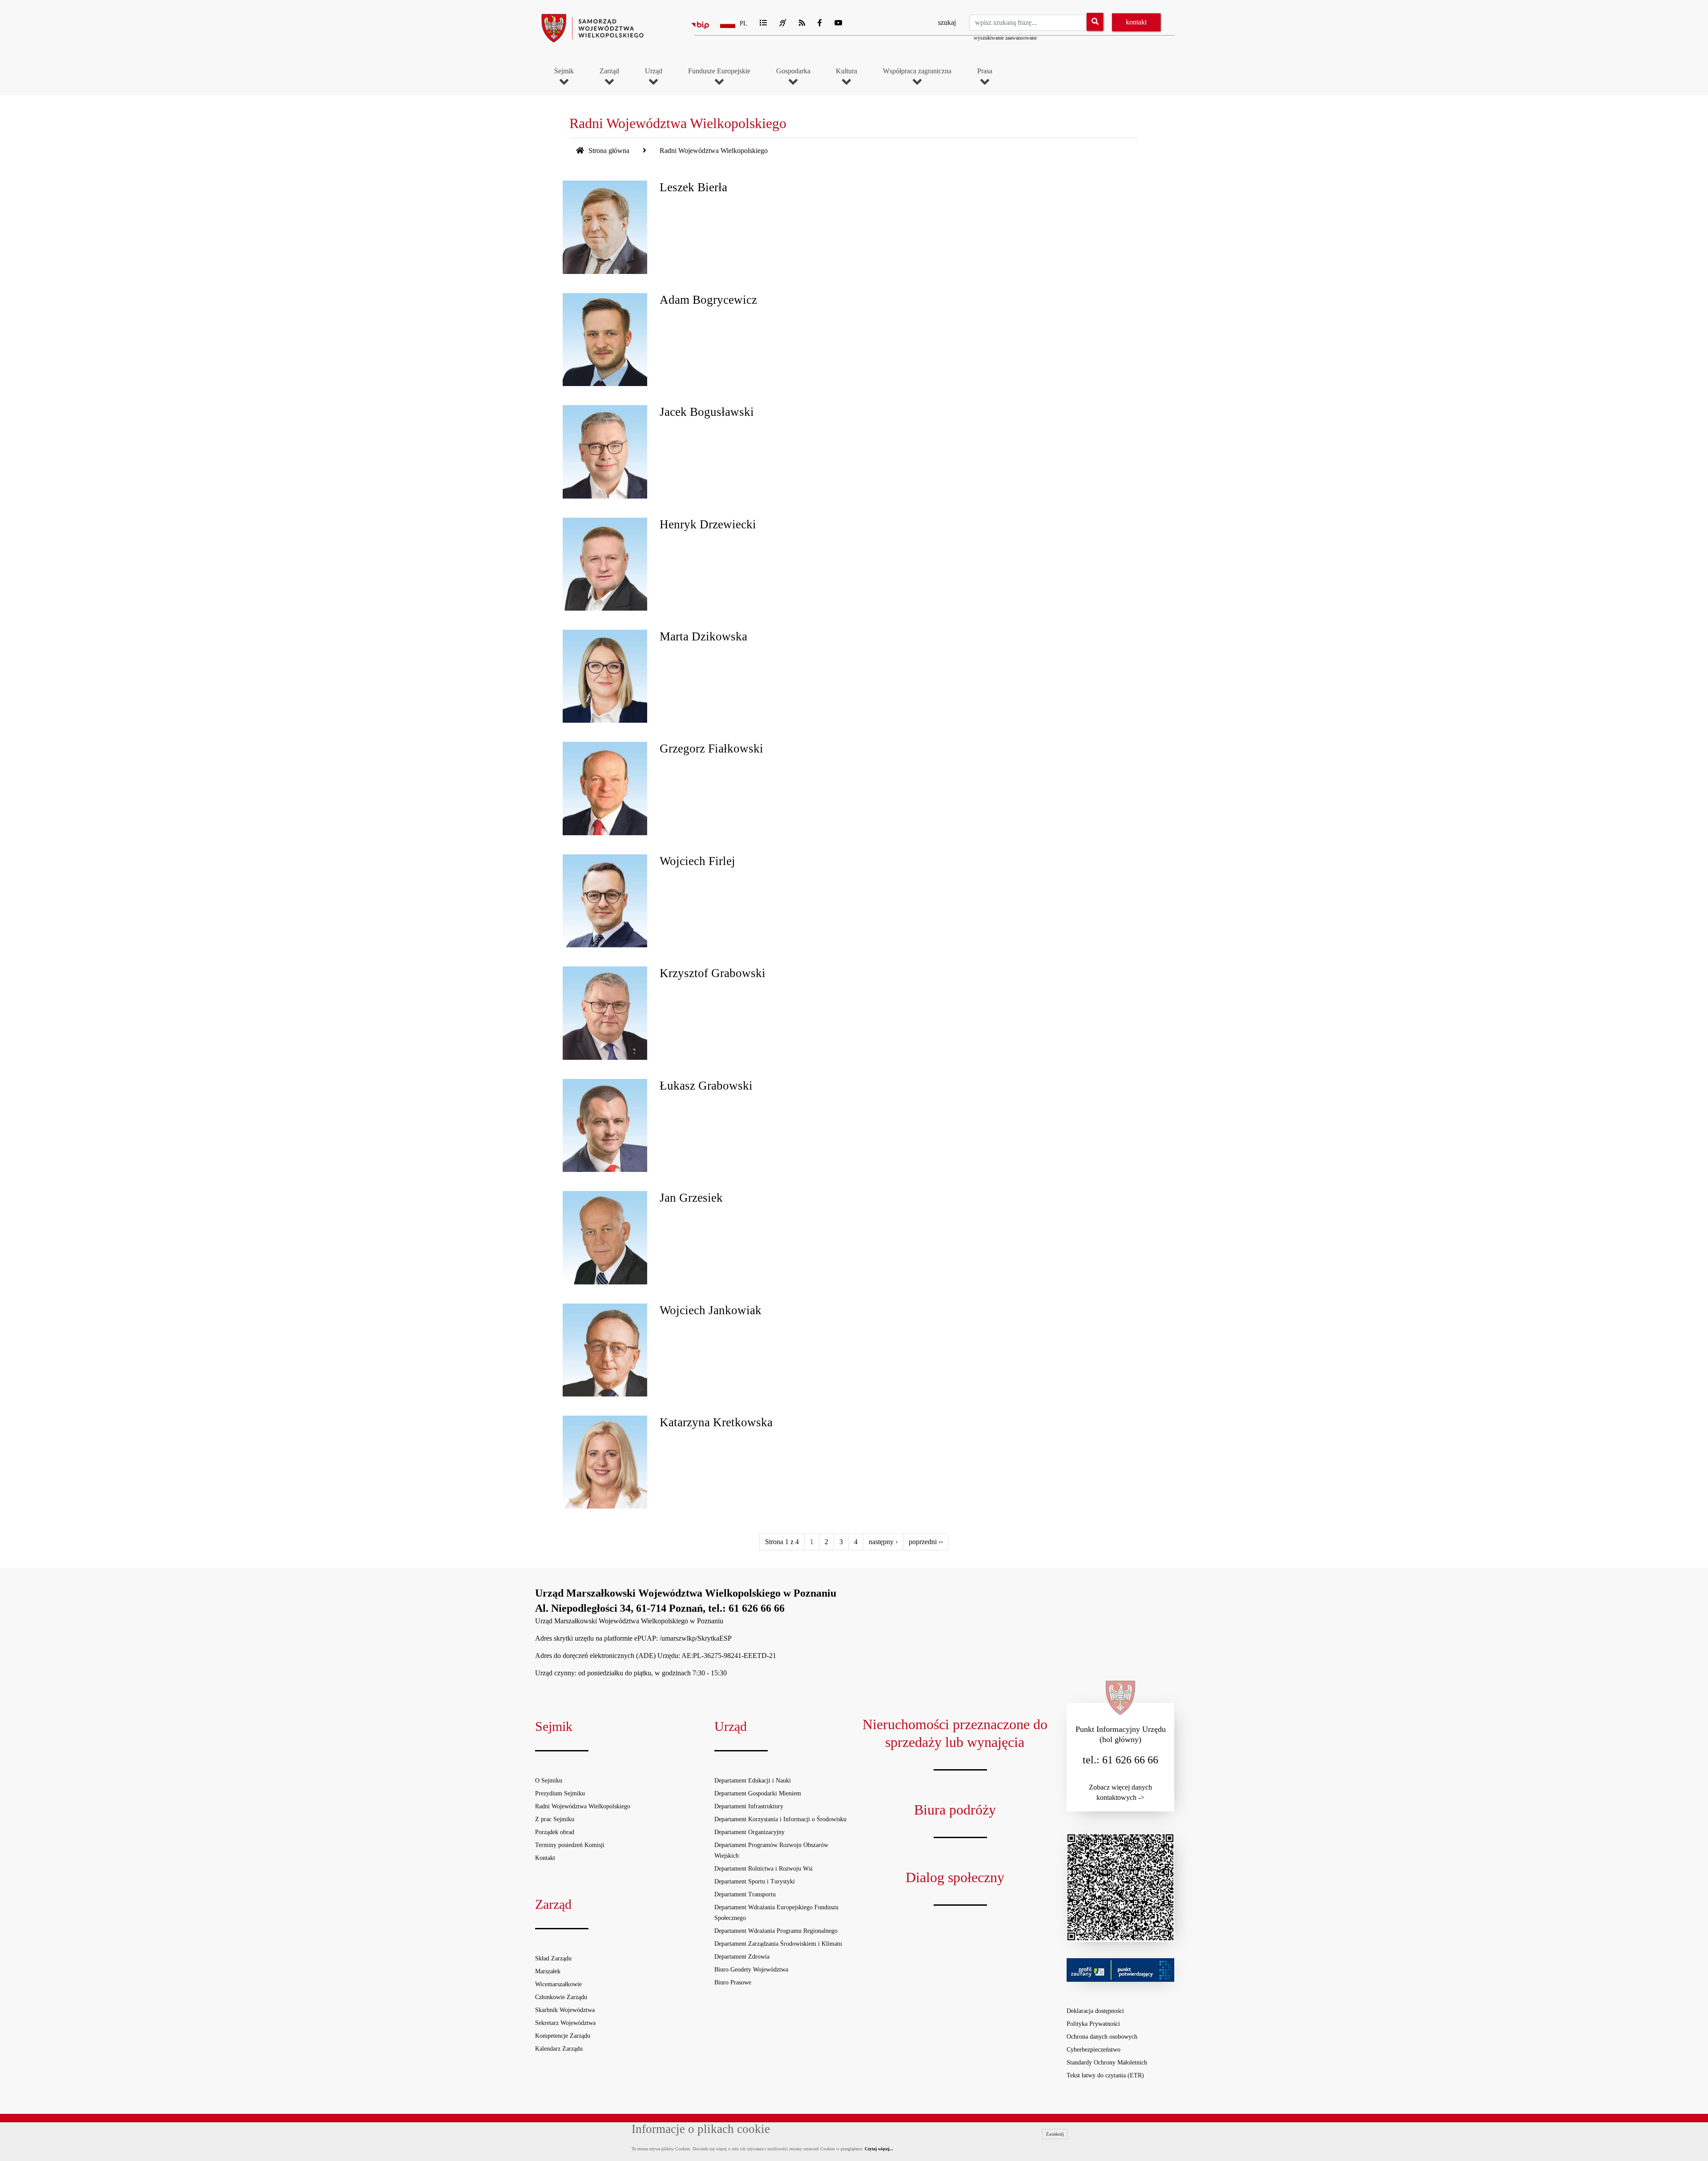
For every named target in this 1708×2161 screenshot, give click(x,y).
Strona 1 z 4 (782, 1542)
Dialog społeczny (955, 1877)
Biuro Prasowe (733, 1982)
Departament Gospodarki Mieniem (758, 1793)
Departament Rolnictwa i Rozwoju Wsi (763, 1869)
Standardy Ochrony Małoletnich (1107, 2062)
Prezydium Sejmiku (560, 1793)
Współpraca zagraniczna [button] (917, 71)
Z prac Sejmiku (555, 1819)
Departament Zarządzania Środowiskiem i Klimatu (778, 1944)
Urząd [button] (654, 71)
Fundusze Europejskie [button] (719, 71)
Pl (743, 23)
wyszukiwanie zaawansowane (1005, 38)
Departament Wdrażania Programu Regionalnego (776, 1931)
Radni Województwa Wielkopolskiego (583, 1806)
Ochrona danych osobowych (1102, 2037)
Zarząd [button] (609, 71)
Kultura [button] (846, 71)
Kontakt (545, 1858)
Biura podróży (955, 1810)
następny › (883, 1542)
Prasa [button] (985, 71)
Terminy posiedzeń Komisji (570, 1845)
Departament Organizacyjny (749, 1832)
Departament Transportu (745, 1894)
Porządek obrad (555, 1832)
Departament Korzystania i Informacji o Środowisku (780, 1819)
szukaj (947, 22)
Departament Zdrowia (742, 1957)
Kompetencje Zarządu (563, 2036)
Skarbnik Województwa (565, 2010)
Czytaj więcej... (879, 2149)
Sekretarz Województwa (565, 2023)
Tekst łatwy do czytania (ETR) (1105, 2075)
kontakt (1136, 22)
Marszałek (548, 1971)
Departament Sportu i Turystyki (755, 1881)
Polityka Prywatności (1093, 2024)
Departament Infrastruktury (749, 1806)
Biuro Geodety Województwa (751, 1970)
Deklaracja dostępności (1095, 2011)
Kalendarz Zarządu (559, 2049)
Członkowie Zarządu (561, 1997)
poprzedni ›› (926, 1542)
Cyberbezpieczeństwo (1094, 2050)
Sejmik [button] (564, 71)
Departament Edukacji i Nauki (753, 1781)
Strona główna (608, 151)
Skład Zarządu (553, 1958)
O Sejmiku (549, 1781)
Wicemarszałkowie (558, 1984)
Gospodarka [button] (793, 71)
